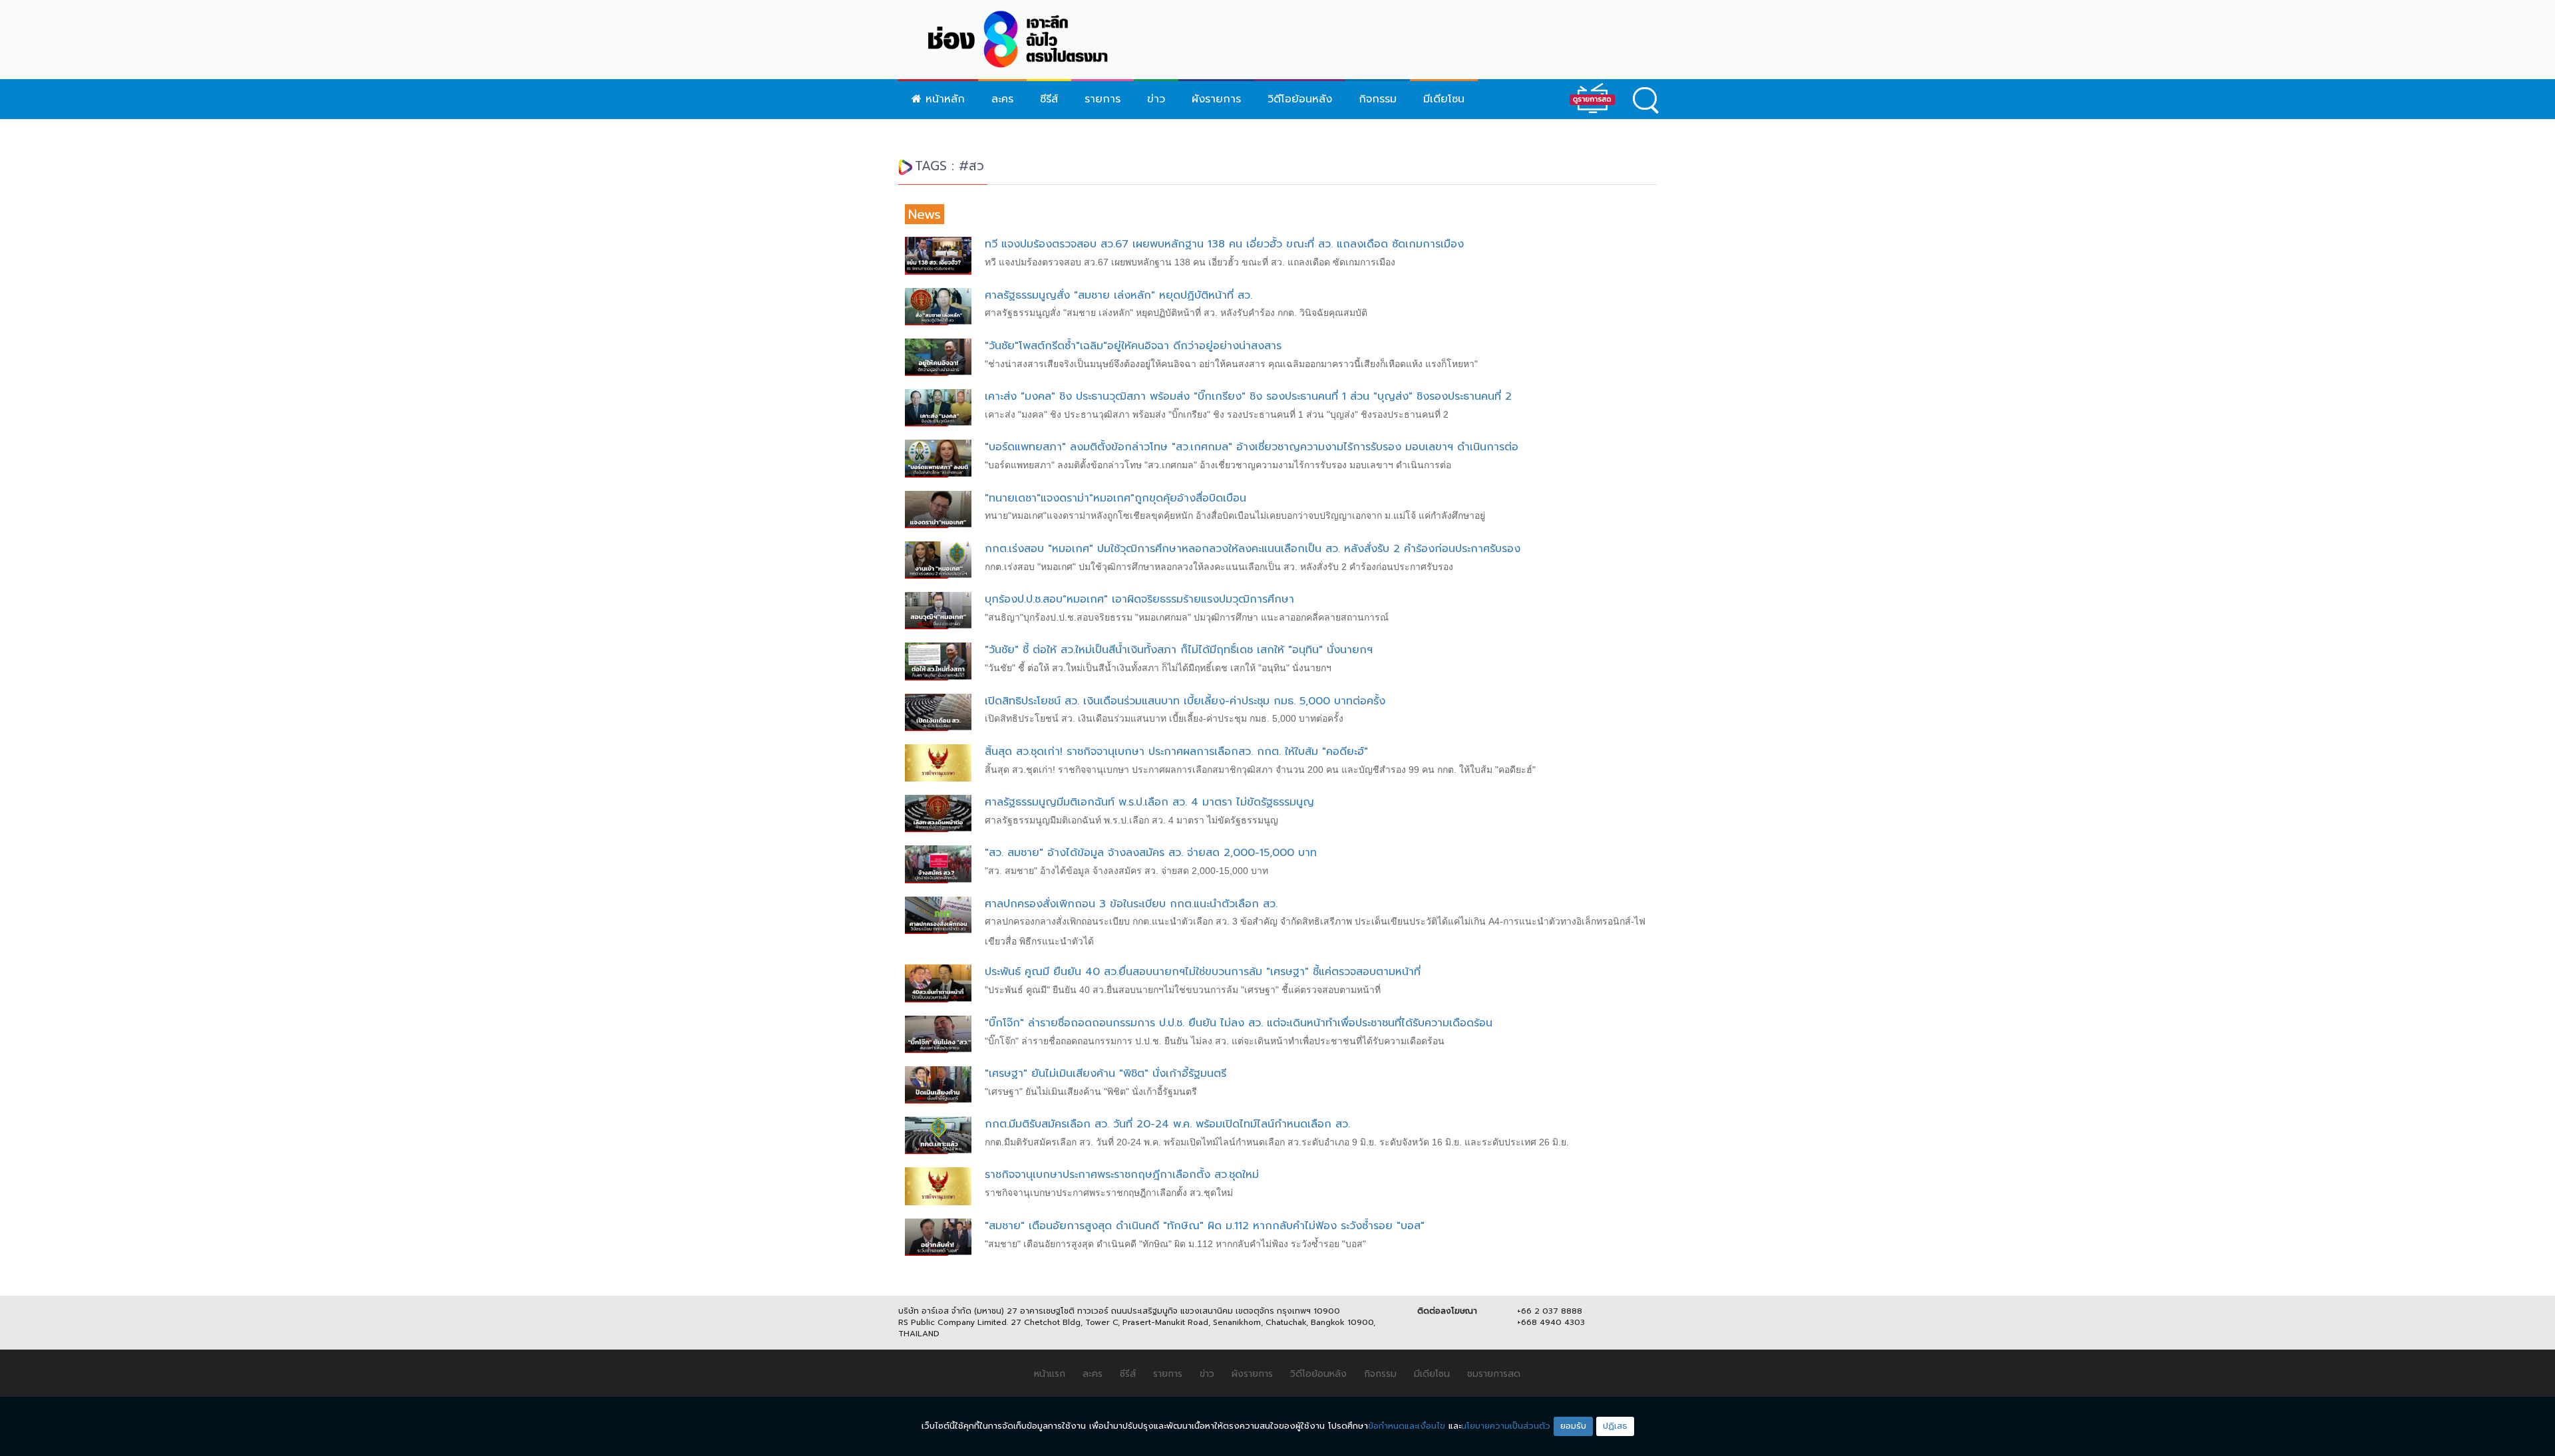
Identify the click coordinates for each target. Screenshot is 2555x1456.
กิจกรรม (1378, 99)
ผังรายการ (1216, 99)
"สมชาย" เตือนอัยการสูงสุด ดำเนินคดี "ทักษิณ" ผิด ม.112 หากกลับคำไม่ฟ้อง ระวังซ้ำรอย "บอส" (1205, 1226)
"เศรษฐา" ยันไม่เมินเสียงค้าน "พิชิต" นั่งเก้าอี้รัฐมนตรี (1106, 1074)
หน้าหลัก (943, 99)
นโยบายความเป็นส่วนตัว (1506, 1426)
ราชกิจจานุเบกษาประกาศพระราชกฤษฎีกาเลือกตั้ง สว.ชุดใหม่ (1122, 1175)
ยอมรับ (1573, 1426)
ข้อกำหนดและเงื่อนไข (1407, 1426)
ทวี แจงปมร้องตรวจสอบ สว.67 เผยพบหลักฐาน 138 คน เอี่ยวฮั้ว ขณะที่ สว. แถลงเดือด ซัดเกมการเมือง (1224, 244)
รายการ (1103, 99)
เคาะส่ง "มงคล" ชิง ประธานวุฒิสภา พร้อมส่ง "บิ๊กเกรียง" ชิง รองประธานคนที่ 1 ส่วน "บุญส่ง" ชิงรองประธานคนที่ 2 (1248, 396)
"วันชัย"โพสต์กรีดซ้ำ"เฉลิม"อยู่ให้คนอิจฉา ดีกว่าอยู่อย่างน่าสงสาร (1133, 346)
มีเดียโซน (1444, 99)
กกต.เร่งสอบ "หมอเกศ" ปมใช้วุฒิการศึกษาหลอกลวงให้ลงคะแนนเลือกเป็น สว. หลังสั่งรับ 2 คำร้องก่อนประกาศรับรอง (1253, 549)
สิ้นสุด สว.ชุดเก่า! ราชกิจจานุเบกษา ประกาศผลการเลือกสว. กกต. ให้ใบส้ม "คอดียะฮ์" (1176, 752)
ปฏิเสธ (1615, 1426)
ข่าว (1156, 99)
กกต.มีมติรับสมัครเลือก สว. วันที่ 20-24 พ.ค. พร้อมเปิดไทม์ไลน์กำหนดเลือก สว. (1167, 1124)
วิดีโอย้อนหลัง (1300, 99)
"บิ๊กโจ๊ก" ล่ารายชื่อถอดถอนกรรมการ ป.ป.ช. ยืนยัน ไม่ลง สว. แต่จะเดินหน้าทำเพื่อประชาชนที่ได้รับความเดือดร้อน (1239, 1023)
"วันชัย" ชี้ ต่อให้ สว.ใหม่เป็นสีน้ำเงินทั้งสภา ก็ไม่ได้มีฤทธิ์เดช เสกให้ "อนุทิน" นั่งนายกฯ (1179, 650)
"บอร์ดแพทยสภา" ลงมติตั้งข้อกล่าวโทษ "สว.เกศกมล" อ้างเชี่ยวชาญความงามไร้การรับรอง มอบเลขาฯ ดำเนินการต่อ (1252, 447)
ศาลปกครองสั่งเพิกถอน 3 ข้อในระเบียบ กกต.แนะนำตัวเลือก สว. (1131, 904)
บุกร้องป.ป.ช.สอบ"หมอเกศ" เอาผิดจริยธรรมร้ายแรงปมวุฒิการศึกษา (1139, 599)
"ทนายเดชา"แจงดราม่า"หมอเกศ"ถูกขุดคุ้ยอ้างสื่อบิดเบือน (1115, 498)
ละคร (1002, 99)
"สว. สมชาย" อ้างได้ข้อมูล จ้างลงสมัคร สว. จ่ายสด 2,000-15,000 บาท (1151, 853)
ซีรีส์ (1049, 99)
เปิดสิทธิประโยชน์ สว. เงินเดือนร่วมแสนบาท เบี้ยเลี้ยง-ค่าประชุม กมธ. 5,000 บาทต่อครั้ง (1185, 701)
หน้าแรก (1050, 1374)
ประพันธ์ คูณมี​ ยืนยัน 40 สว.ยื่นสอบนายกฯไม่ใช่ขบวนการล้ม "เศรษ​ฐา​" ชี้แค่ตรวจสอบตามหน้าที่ (1203, 972)
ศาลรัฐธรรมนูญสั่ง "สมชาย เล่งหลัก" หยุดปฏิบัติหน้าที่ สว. (1118, 295)
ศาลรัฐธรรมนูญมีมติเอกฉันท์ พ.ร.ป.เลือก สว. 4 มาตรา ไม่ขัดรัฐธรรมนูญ (1149, 802)
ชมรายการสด (1494, 1374)
